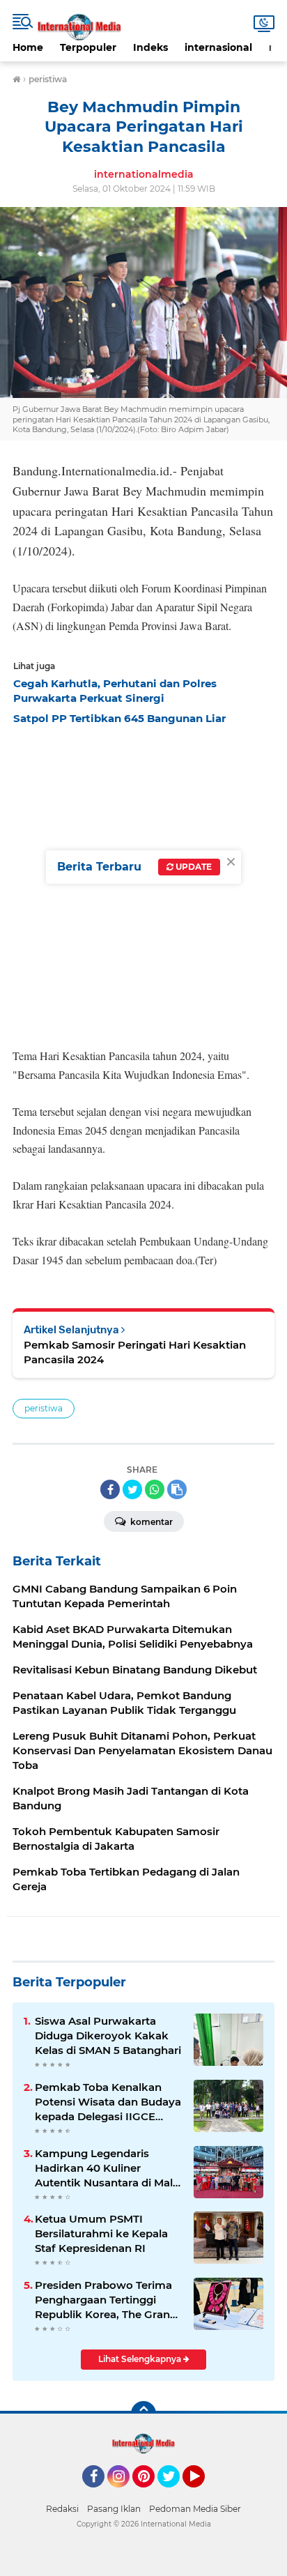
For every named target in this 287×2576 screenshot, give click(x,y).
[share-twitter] (132, 1489)
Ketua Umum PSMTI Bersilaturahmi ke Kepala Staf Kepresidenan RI (101, 2233)
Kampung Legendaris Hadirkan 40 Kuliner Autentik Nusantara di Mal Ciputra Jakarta (104, 2168)
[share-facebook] (110, 1489)
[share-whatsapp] (155, 1489)
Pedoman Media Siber (195, 2509)
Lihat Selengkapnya (141, 2359)
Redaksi (62, 2509)
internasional (218, 47)
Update (193, 867)
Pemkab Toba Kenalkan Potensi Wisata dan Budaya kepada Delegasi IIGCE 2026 (108, 2102)
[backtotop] (143, 2414)
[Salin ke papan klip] (177, 1489)
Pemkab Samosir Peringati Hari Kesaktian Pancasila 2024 (135, 1352)
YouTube (203, 2494)
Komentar (150, 1522)
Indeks (150, 47)
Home (28, 47)
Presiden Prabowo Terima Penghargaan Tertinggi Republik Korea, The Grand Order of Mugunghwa (106, 2300)
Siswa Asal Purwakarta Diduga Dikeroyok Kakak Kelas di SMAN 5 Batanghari (108, 2036)
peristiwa (44, 1408)
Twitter (175, 2494)
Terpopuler (88, 47)
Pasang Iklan (114, 2509)
